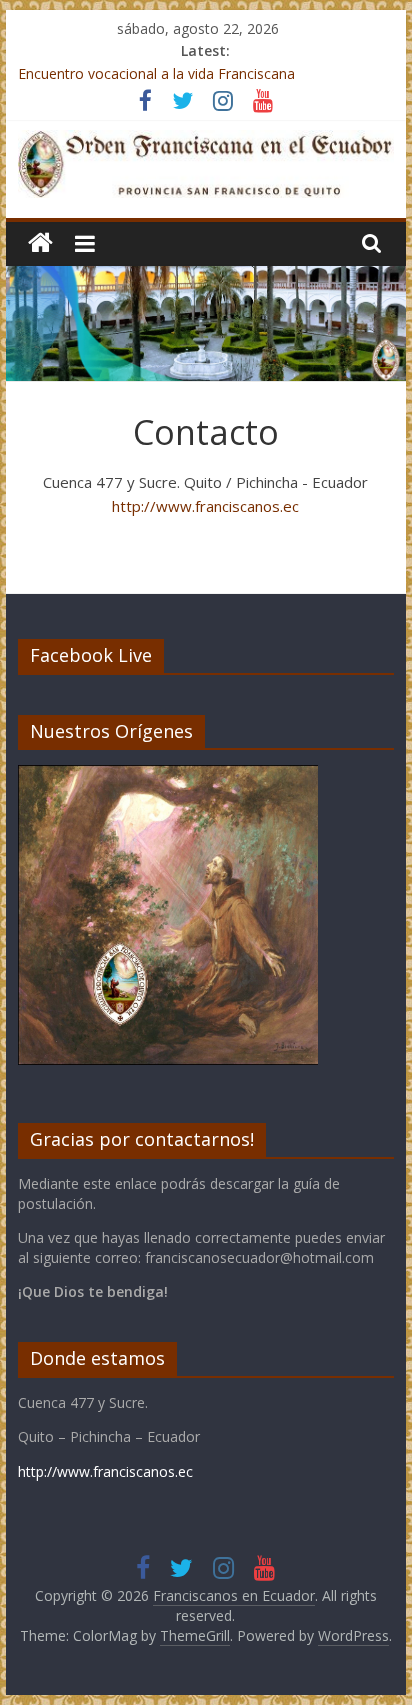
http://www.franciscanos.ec (205, 506)
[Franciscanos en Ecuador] (40, 243)
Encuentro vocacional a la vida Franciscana (156, 73)
